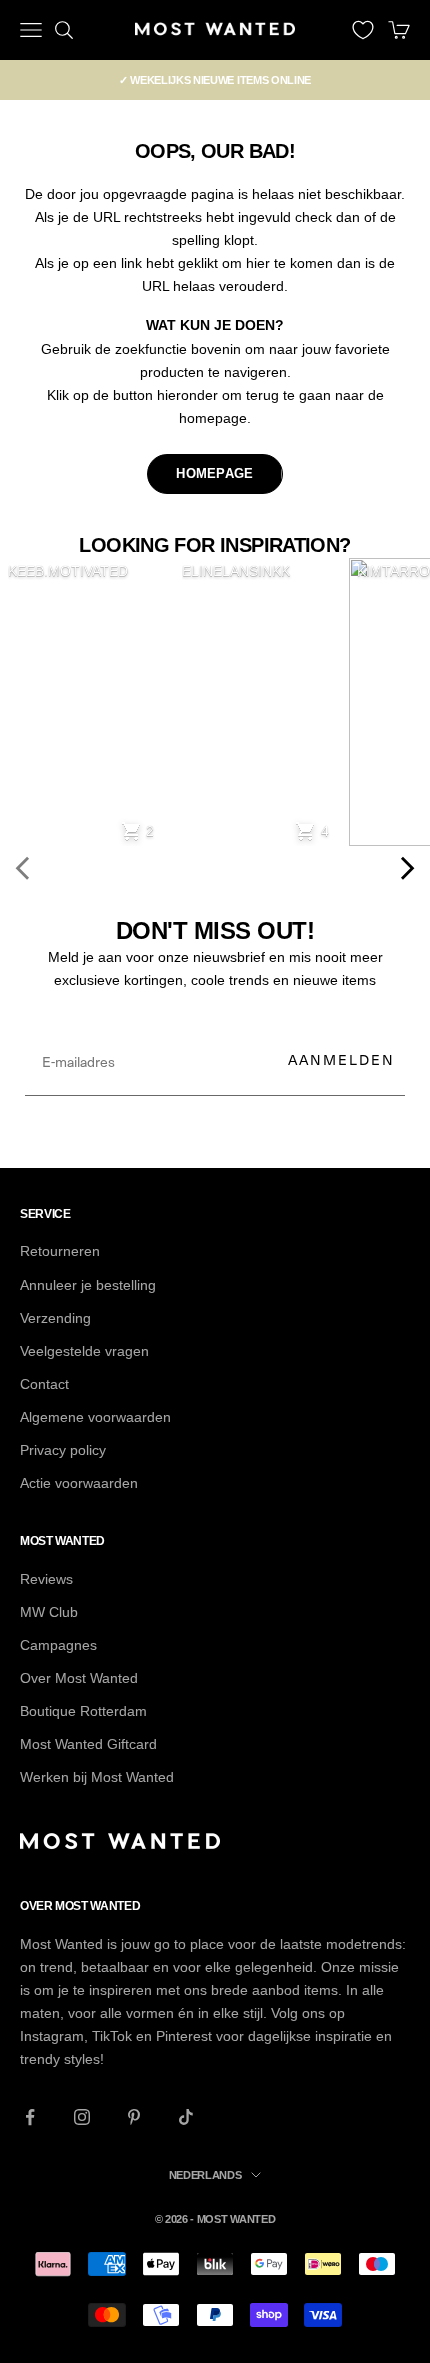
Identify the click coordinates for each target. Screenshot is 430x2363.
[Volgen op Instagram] (82, 2117)
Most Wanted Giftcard (88, 1744)
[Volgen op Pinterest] (134, 2117)
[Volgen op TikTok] (186, 2117)
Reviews (46, 1579)
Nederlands (205, 2175)
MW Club (49, 1612)
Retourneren (60, 1251)
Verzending (55, 1318)
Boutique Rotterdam (83, 1711)
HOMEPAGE (214, 473)
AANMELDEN (341, 1059)
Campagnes (58, 1645)
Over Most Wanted (79, 1678)
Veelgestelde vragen (84, 1351)
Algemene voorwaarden (95, 1417)
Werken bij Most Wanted (97, 1777)
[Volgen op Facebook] (30, 2117)
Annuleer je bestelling (88, 1285)
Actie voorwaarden (79, 1483)
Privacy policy (63, 1450)
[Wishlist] (363, 30)
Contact (44, 1384)
